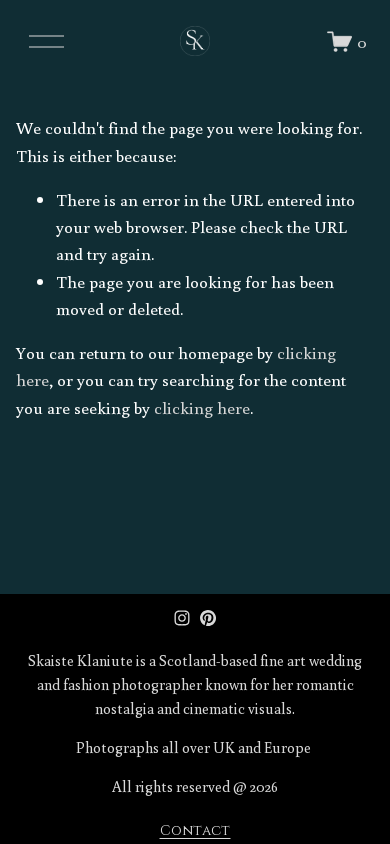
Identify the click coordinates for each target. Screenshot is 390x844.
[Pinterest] (208, 618)
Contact (195, 831)
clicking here (202, 407)
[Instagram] (182, 618)
